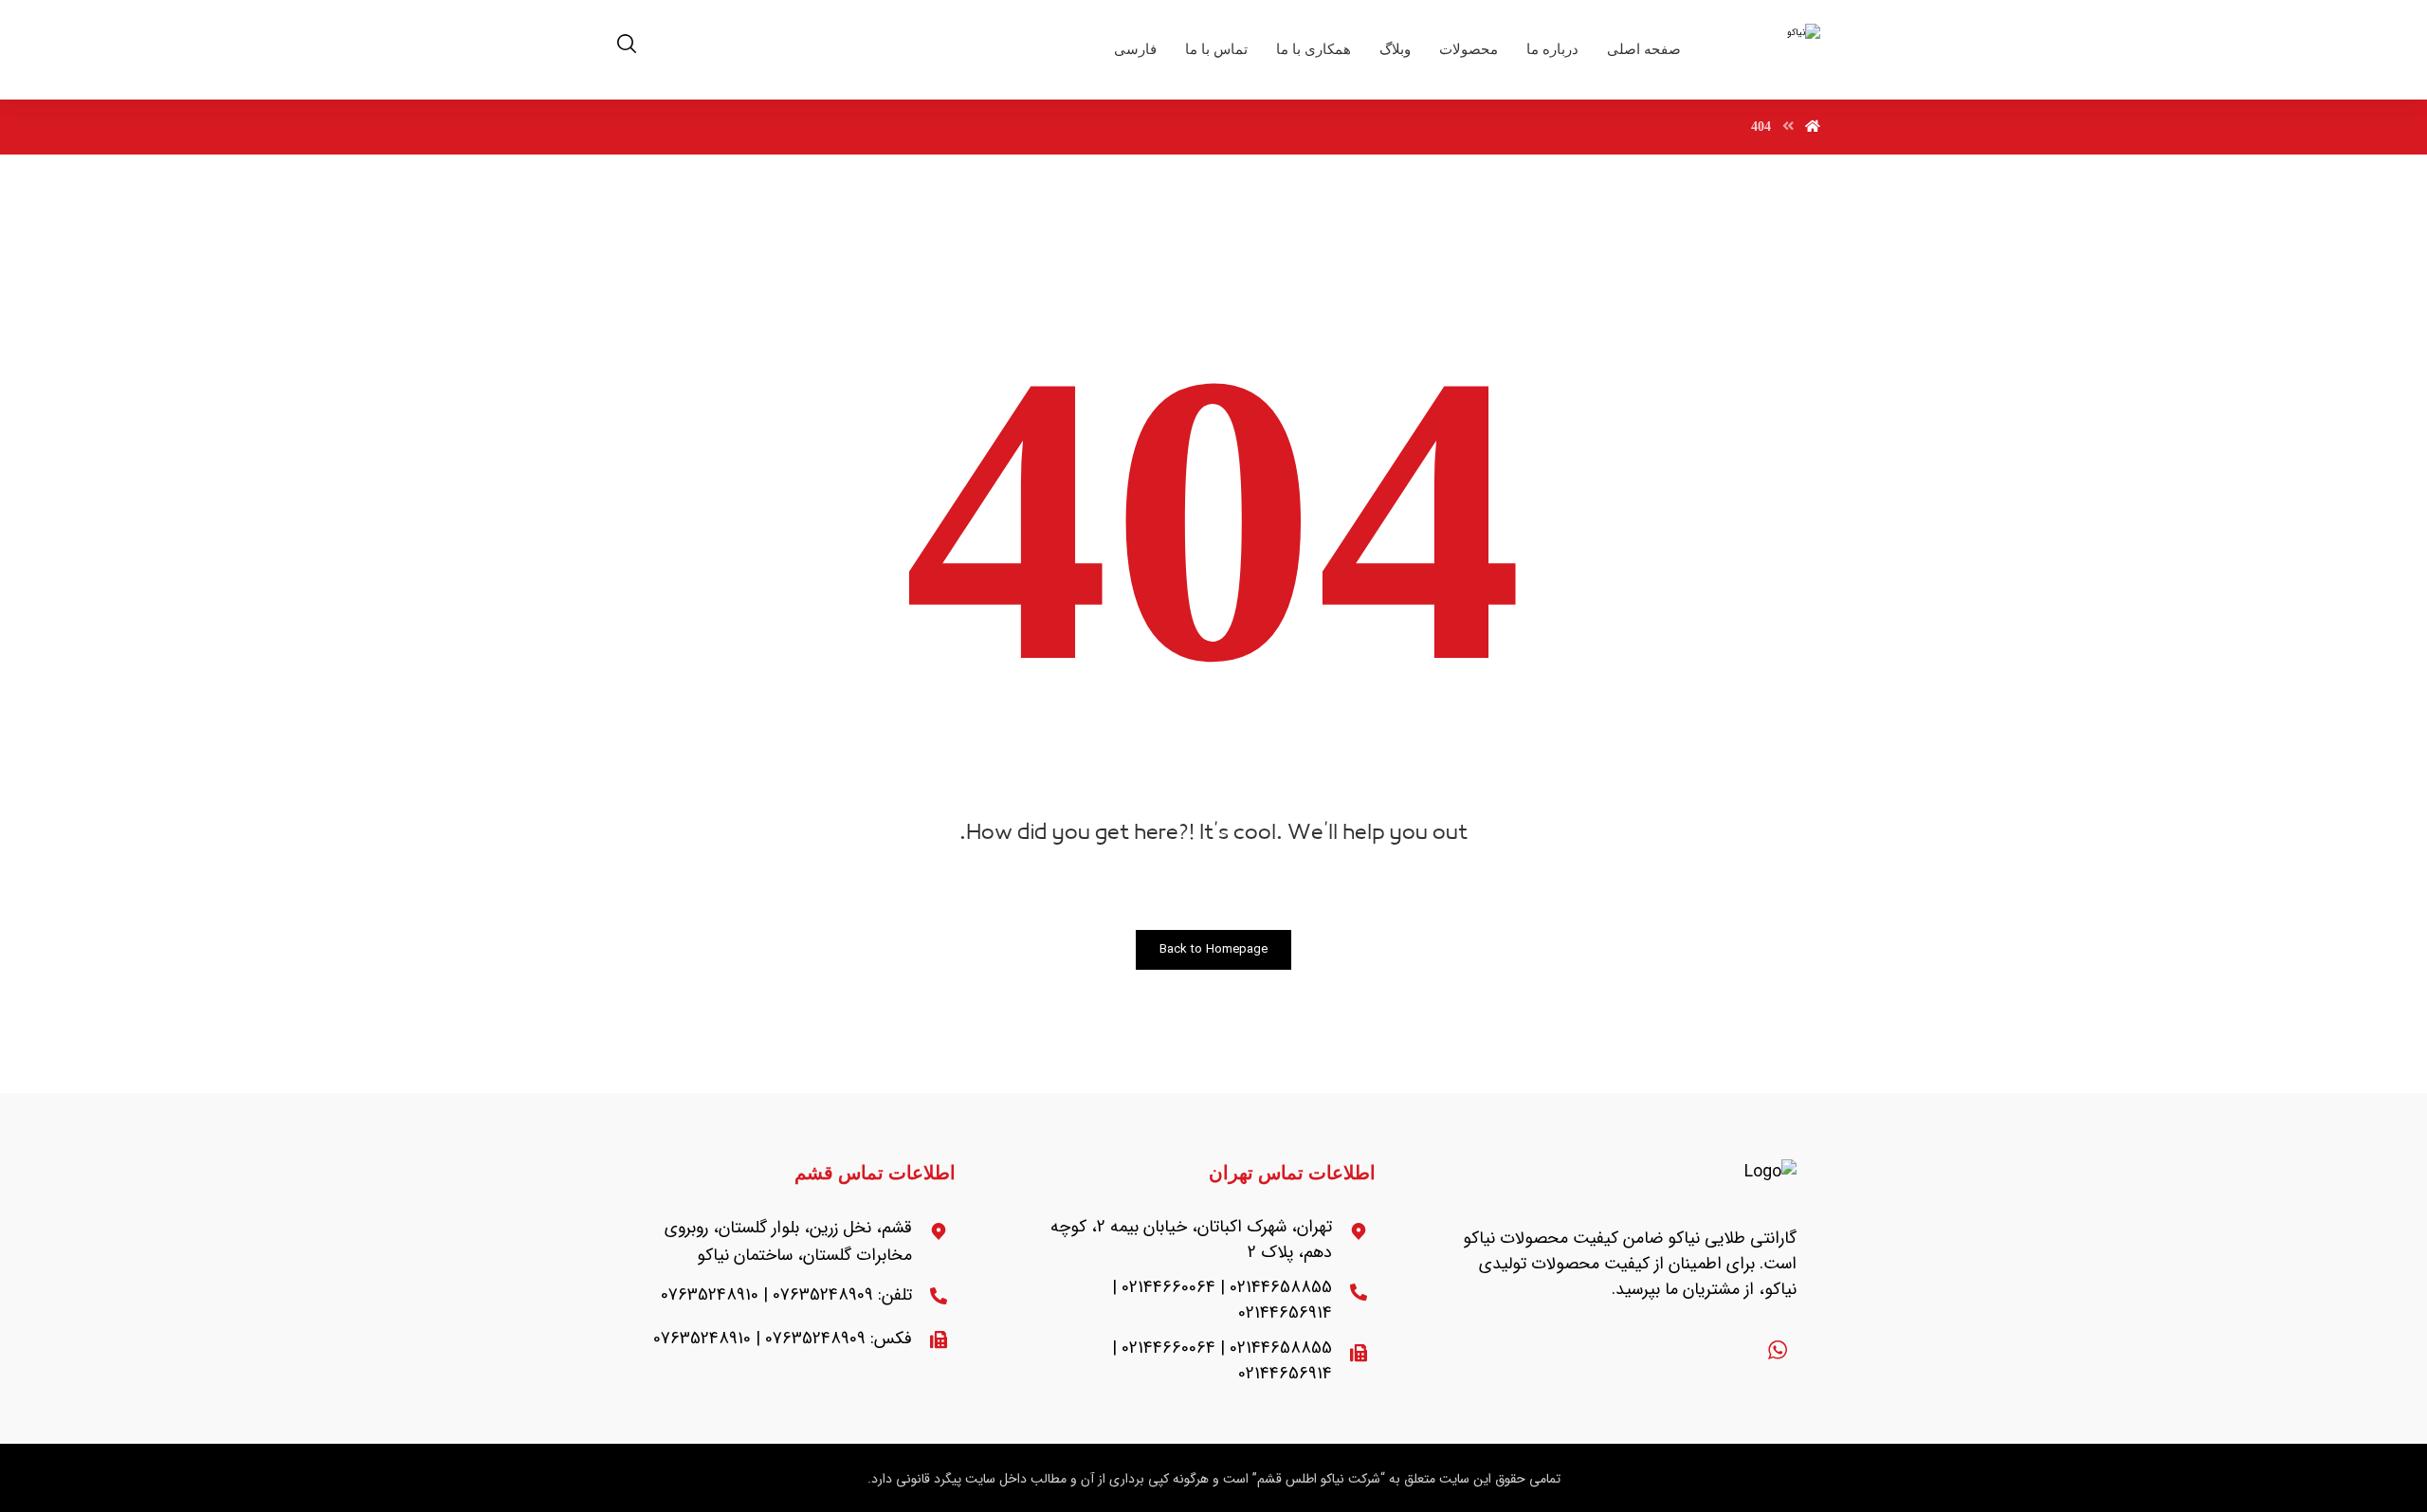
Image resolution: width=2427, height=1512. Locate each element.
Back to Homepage (1213, 949)
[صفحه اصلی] (1813, 127)
